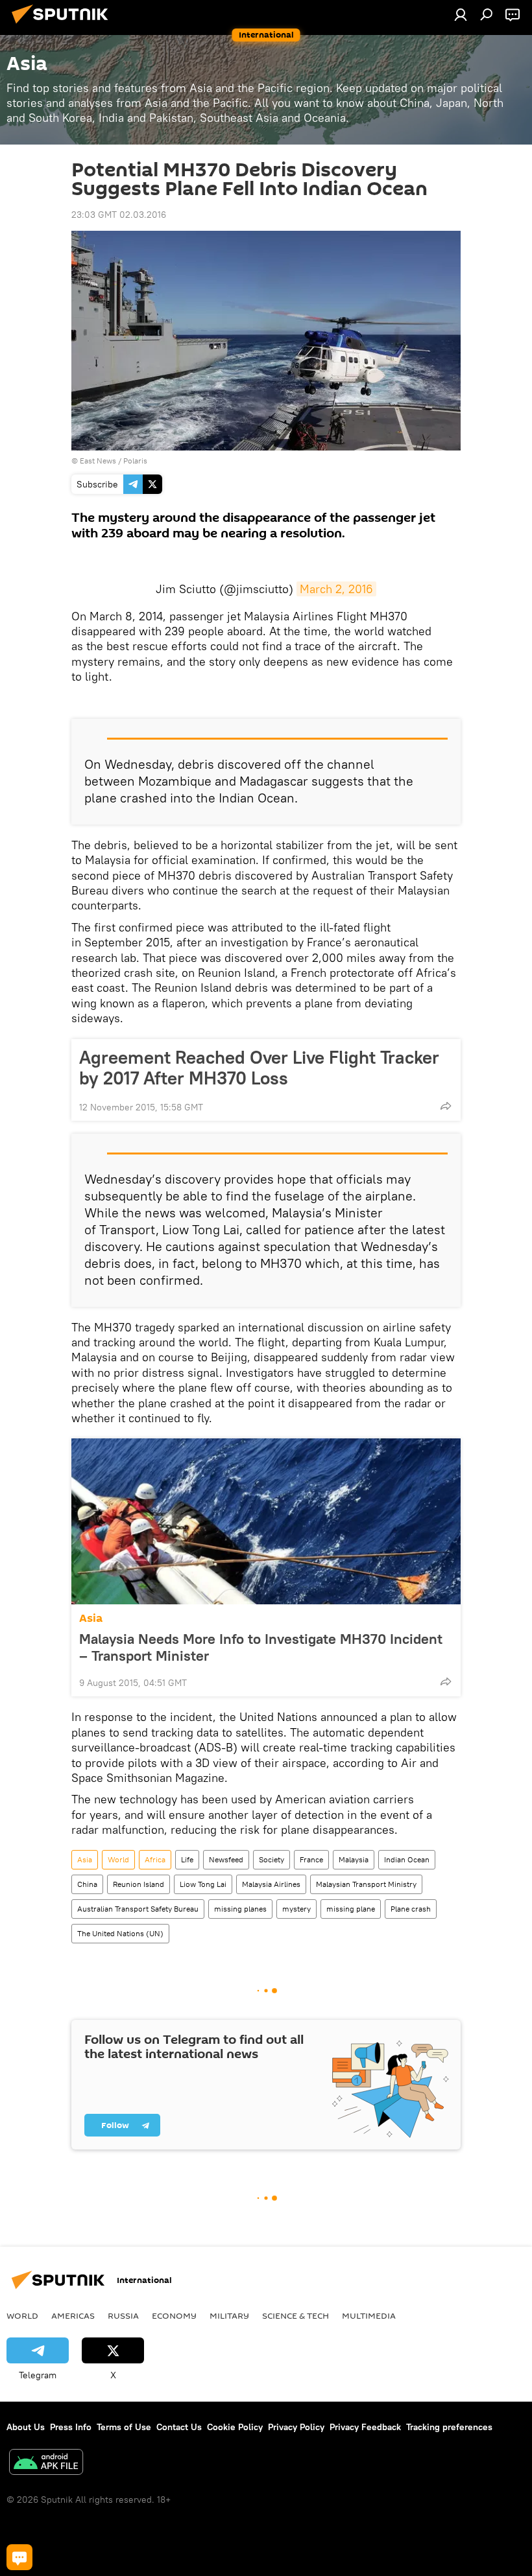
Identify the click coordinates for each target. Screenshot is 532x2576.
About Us (26, 2427)
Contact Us (179, 2427)
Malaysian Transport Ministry (366, 1884)
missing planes (240, 1909)
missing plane (351, 1909)
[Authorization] (461, 14)
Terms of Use (124, 2427)
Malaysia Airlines (271, 1884)
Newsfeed (226, 1859)
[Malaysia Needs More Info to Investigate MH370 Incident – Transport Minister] (266, 1521)
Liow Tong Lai (203, 1884)
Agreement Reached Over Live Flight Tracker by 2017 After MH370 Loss (259, 1068)
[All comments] (19, 2557)
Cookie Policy (235, 2427)
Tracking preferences (449, 2427)
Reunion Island (139, 1884)
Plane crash (411, 1909)
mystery (296, 1909)
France (311, 1859)
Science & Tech (296, 2315)
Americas (73, 2315)
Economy (174, 2315)
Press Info (71, 2427)
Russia (123, 2315)
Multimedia (369, 2315)
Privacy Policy (296, 2427)
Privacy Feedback (365, 2427)
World (118, 1859)
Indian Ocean (407, 1859)
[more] (446, 1106)
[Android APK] (46, 2464)
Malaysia (354, 1859)
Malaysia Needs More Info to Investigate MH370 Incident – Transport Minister (261, 1647)
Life (187, 1859)
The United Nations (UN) (120, 1933)
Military (229, 2315)
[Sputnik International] (64, 25)
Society (272, 1859)
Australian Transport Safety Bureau (138, 1909)
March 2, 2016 (336, 589)
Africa (155, 1859)
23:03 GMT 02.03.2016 (119, 215)
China (87, 1884)
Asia (91, 1618)
